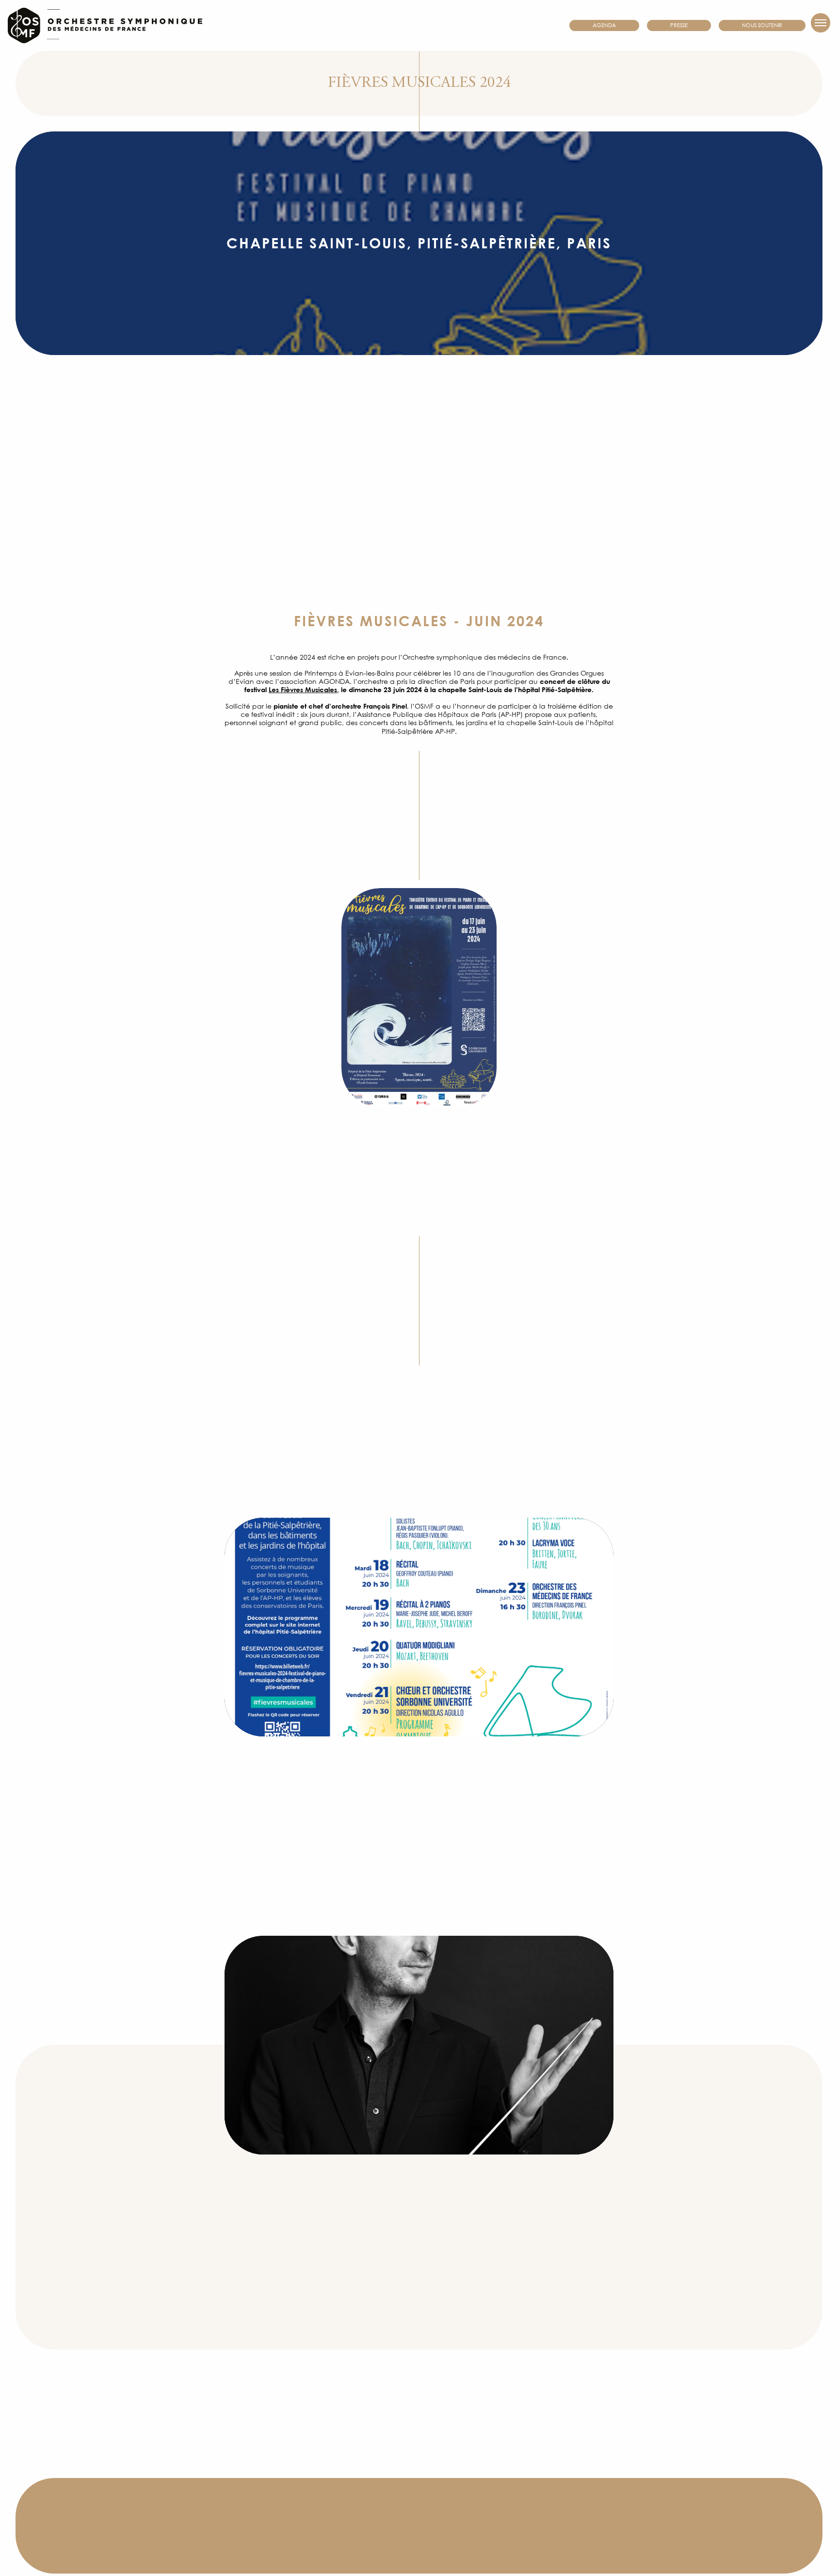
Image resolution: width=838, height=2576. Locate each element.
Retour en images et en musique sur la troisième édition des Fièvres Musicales (419, 2538)
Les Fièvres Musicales (303, 690)
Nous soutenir (762, 25)
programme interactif (322, 1887)
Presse (679, 25)
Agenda (604, 25)
